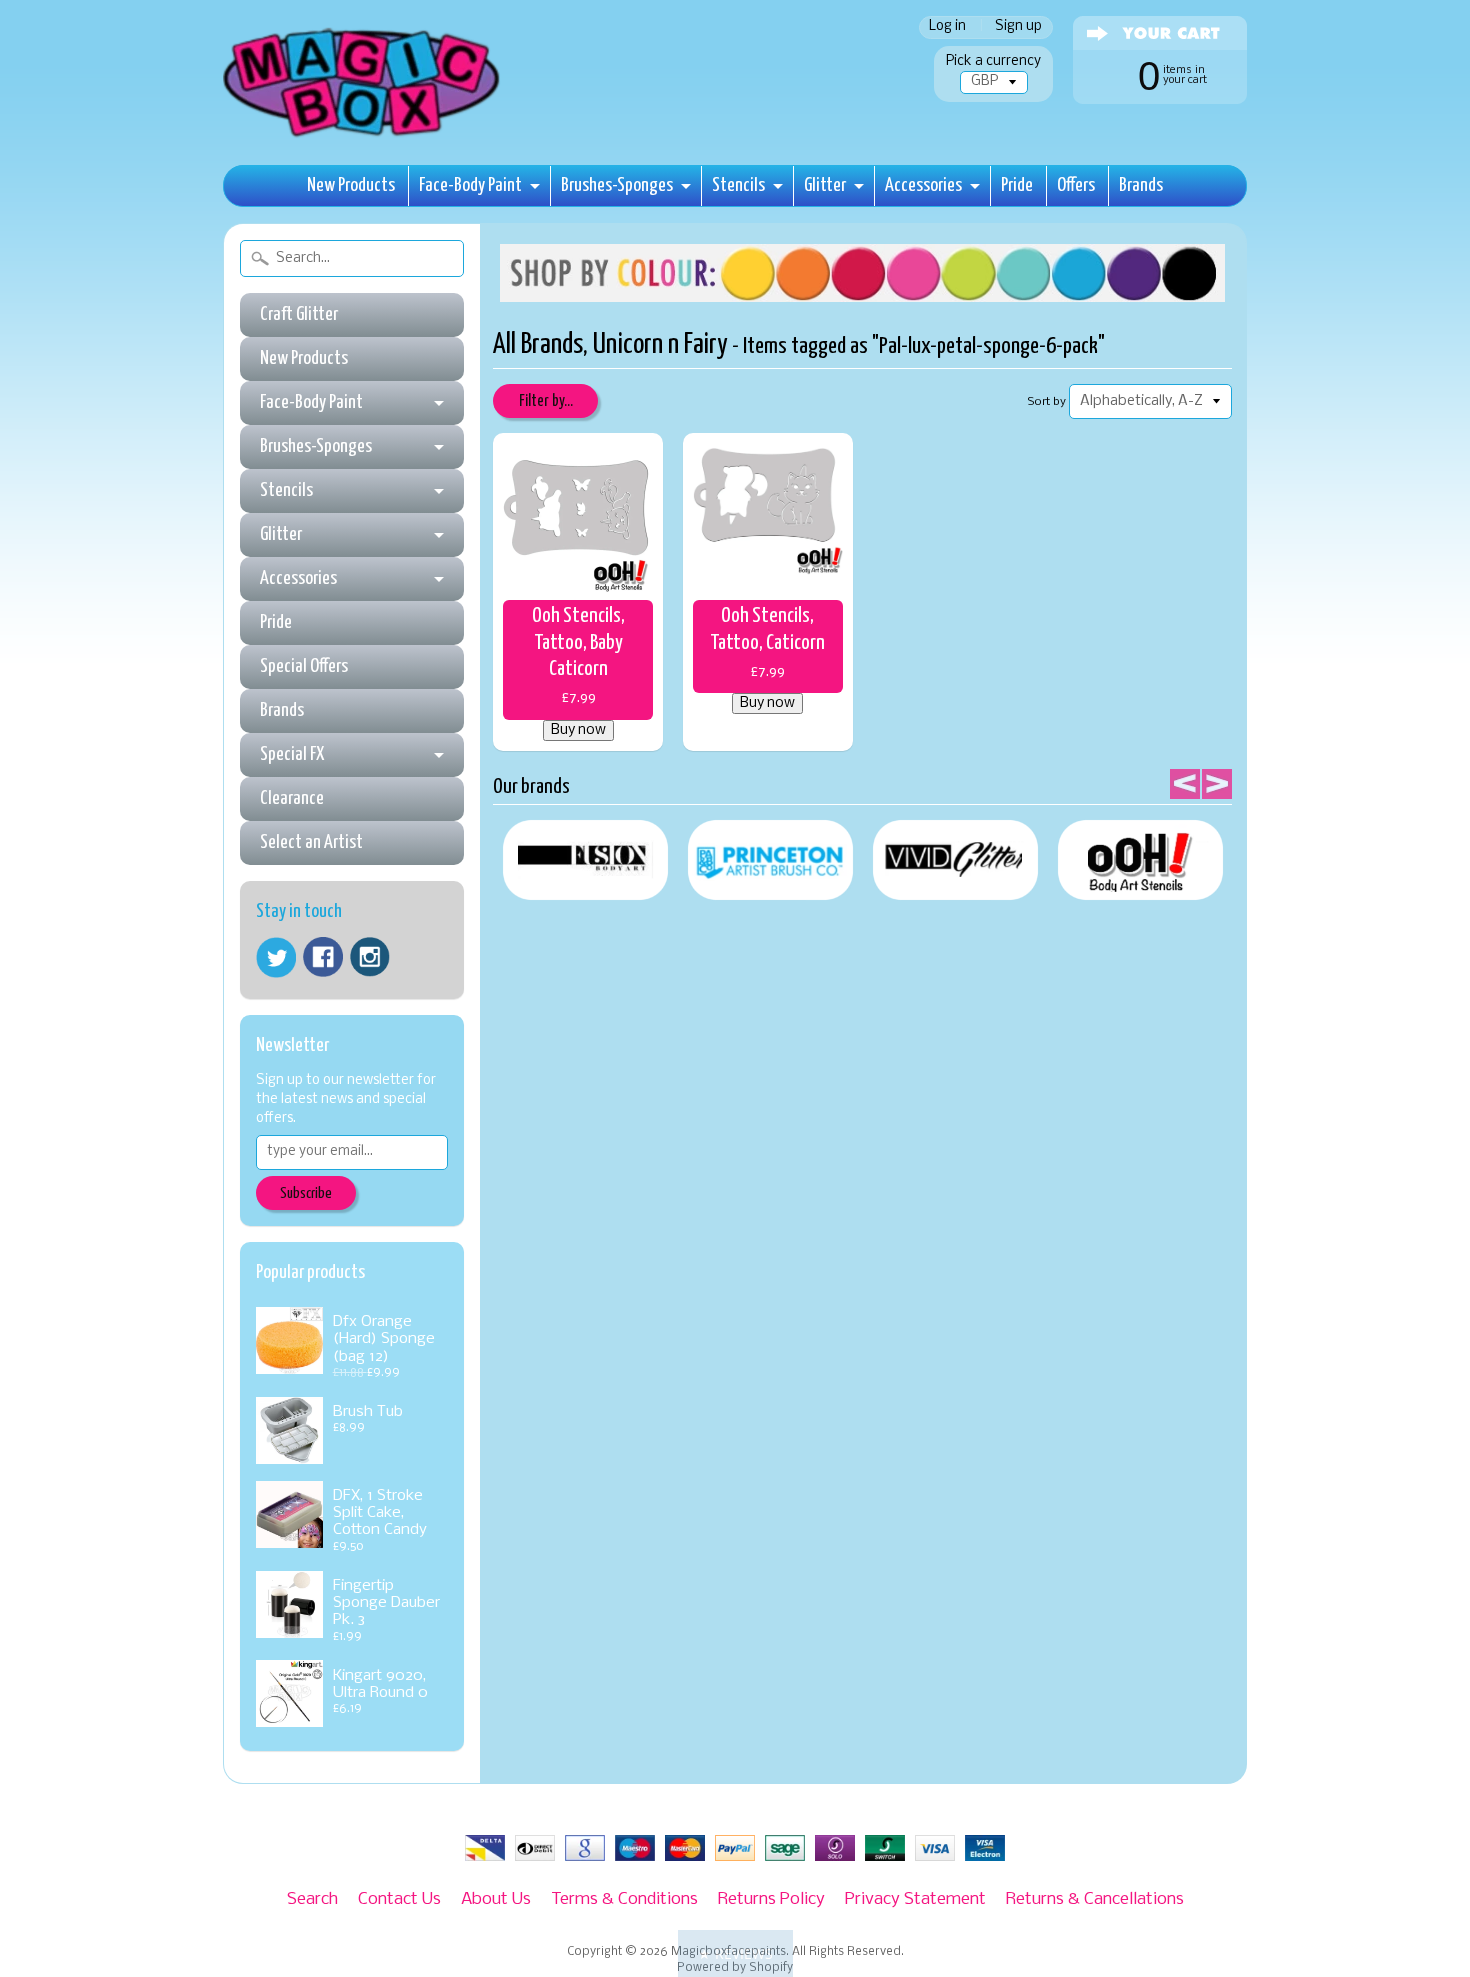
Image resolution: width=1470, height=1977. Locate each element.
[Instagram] (370, 957)
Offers (1076, 185)
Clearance (292, 798)
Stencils (738, 185)
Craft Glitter (299, 314)
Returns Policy (771, 1899)
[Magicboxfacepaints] (363, 136)
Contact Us (399, 1899)
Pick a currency (993, 61)
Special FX (292, 754)
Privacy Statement (915, 1899)
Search (312, 1899)
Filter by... (546, 401)
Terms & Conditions (624, 1899)
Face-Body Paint (470, 185)
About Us (496, 1899)
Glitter (825, 185)
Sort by (1047, 402)
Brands (1141, 185)
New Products (351, 185)
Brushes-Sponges (617, 185)
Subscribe (306, 1193)
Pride (1017, 185)
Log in (947, 27)
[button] (735, 1953)
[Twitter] (276, 957)
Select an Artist (311, 842)
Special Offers (304, 666)
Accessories (923, 185)
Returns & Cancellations (1095, 1899)
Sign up (1018, 27)
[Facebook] (323, 957)
